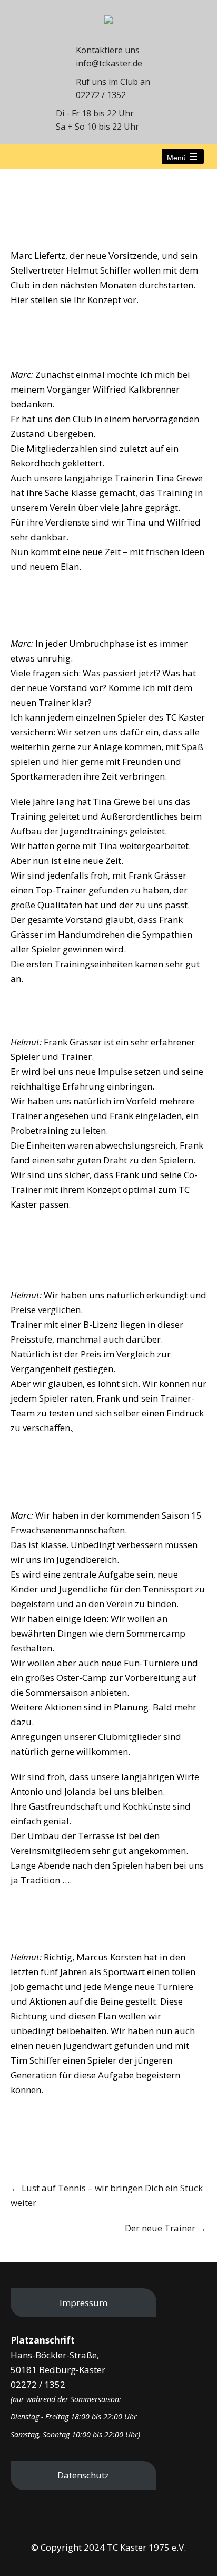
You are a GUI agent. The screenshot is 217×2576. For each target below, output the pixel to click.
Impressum (83, 2303)
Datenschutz (83, 2475)
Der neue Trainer (166, 2228)
